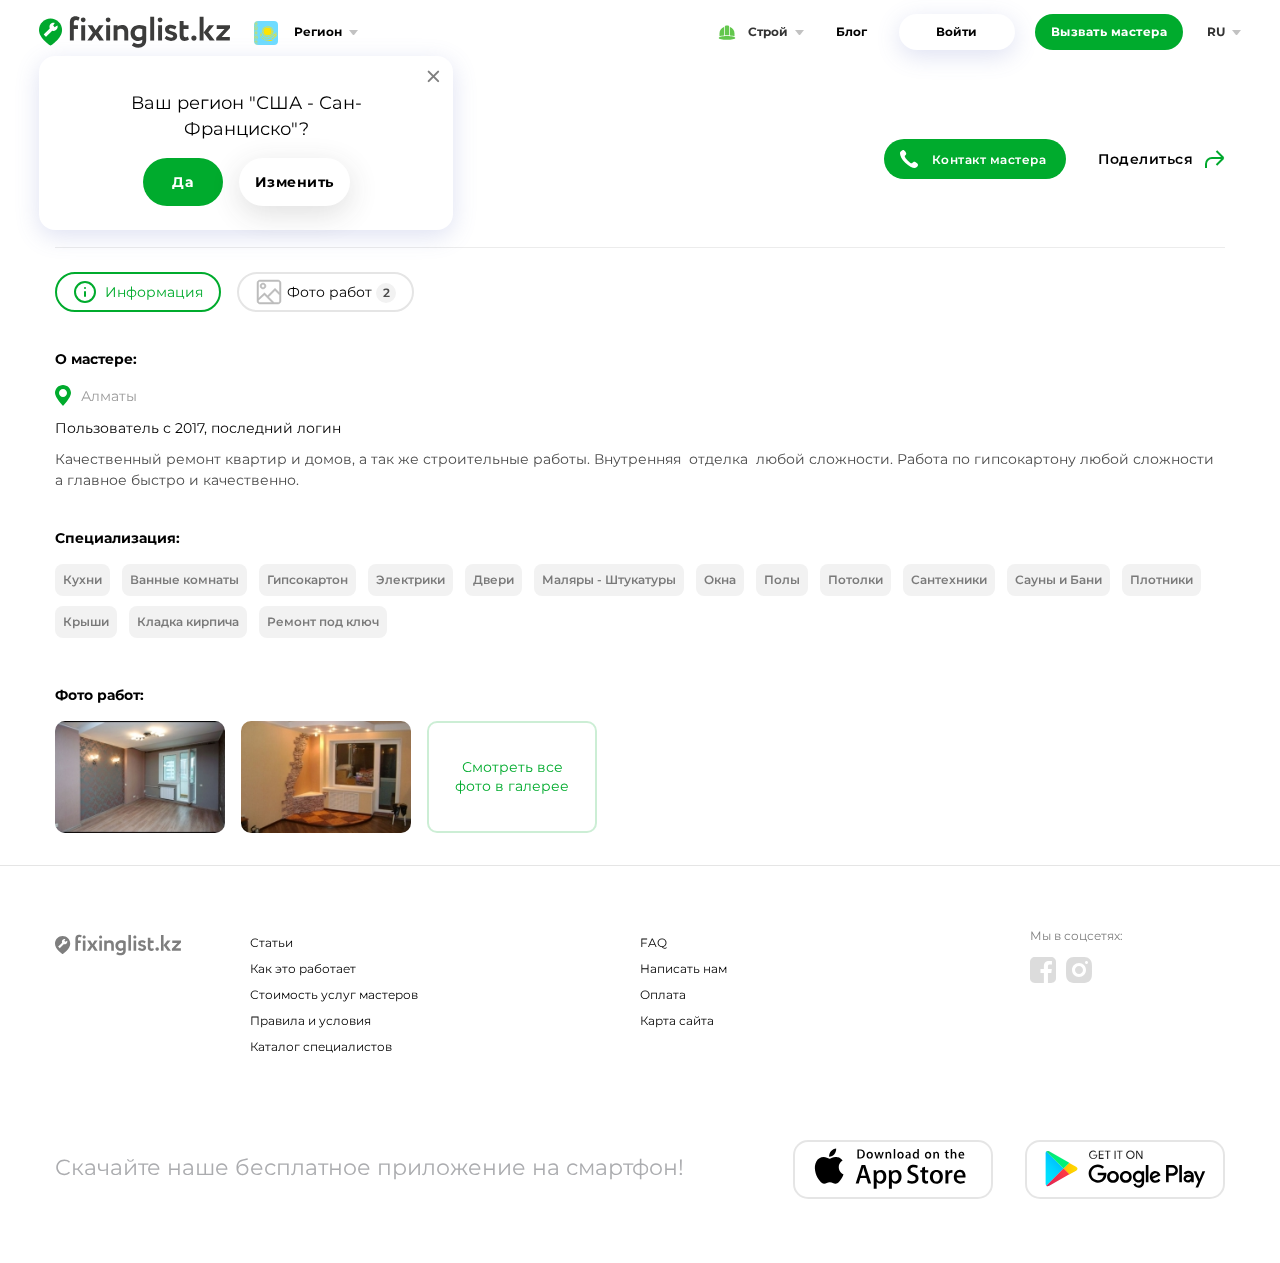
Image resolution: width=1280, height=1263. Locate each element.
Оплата (663, 994)
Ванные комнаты (184, 579)
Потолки (855, 579)
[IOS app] (893, 1169)
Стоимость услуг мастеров (334, 994)
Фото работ (338, 292)
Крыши (86, 621)
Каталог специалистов (321, 1046)
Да (182, 182)
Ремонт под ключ (323, 621)
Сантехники (949, 579)
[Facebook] (1043, 970)
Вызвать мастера (1109, 31)
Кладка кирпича (188, 621)
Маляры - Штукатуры (609, 579)
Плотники (1161, 579)
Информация (154, 292)
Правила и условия (310, 1020)
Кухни (82, 579)
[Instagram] (1079, 970)
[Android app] (1125, 1169)
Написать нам (683, 968)
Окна (720, 579)
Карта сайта (677, 1020)
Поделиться (1145, 159)
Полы (782, 579)
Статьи (271, 942)
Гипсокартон (307, 579)
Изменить (294, 182)
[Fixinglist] (134, 32)
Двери (493, 579)
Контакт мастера (989, 159)
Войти (956, 31)
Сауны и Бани (1058, 579)
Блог (851, 31)
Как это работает (303, 968)
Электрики (410, 579)
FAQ (653, 942)
